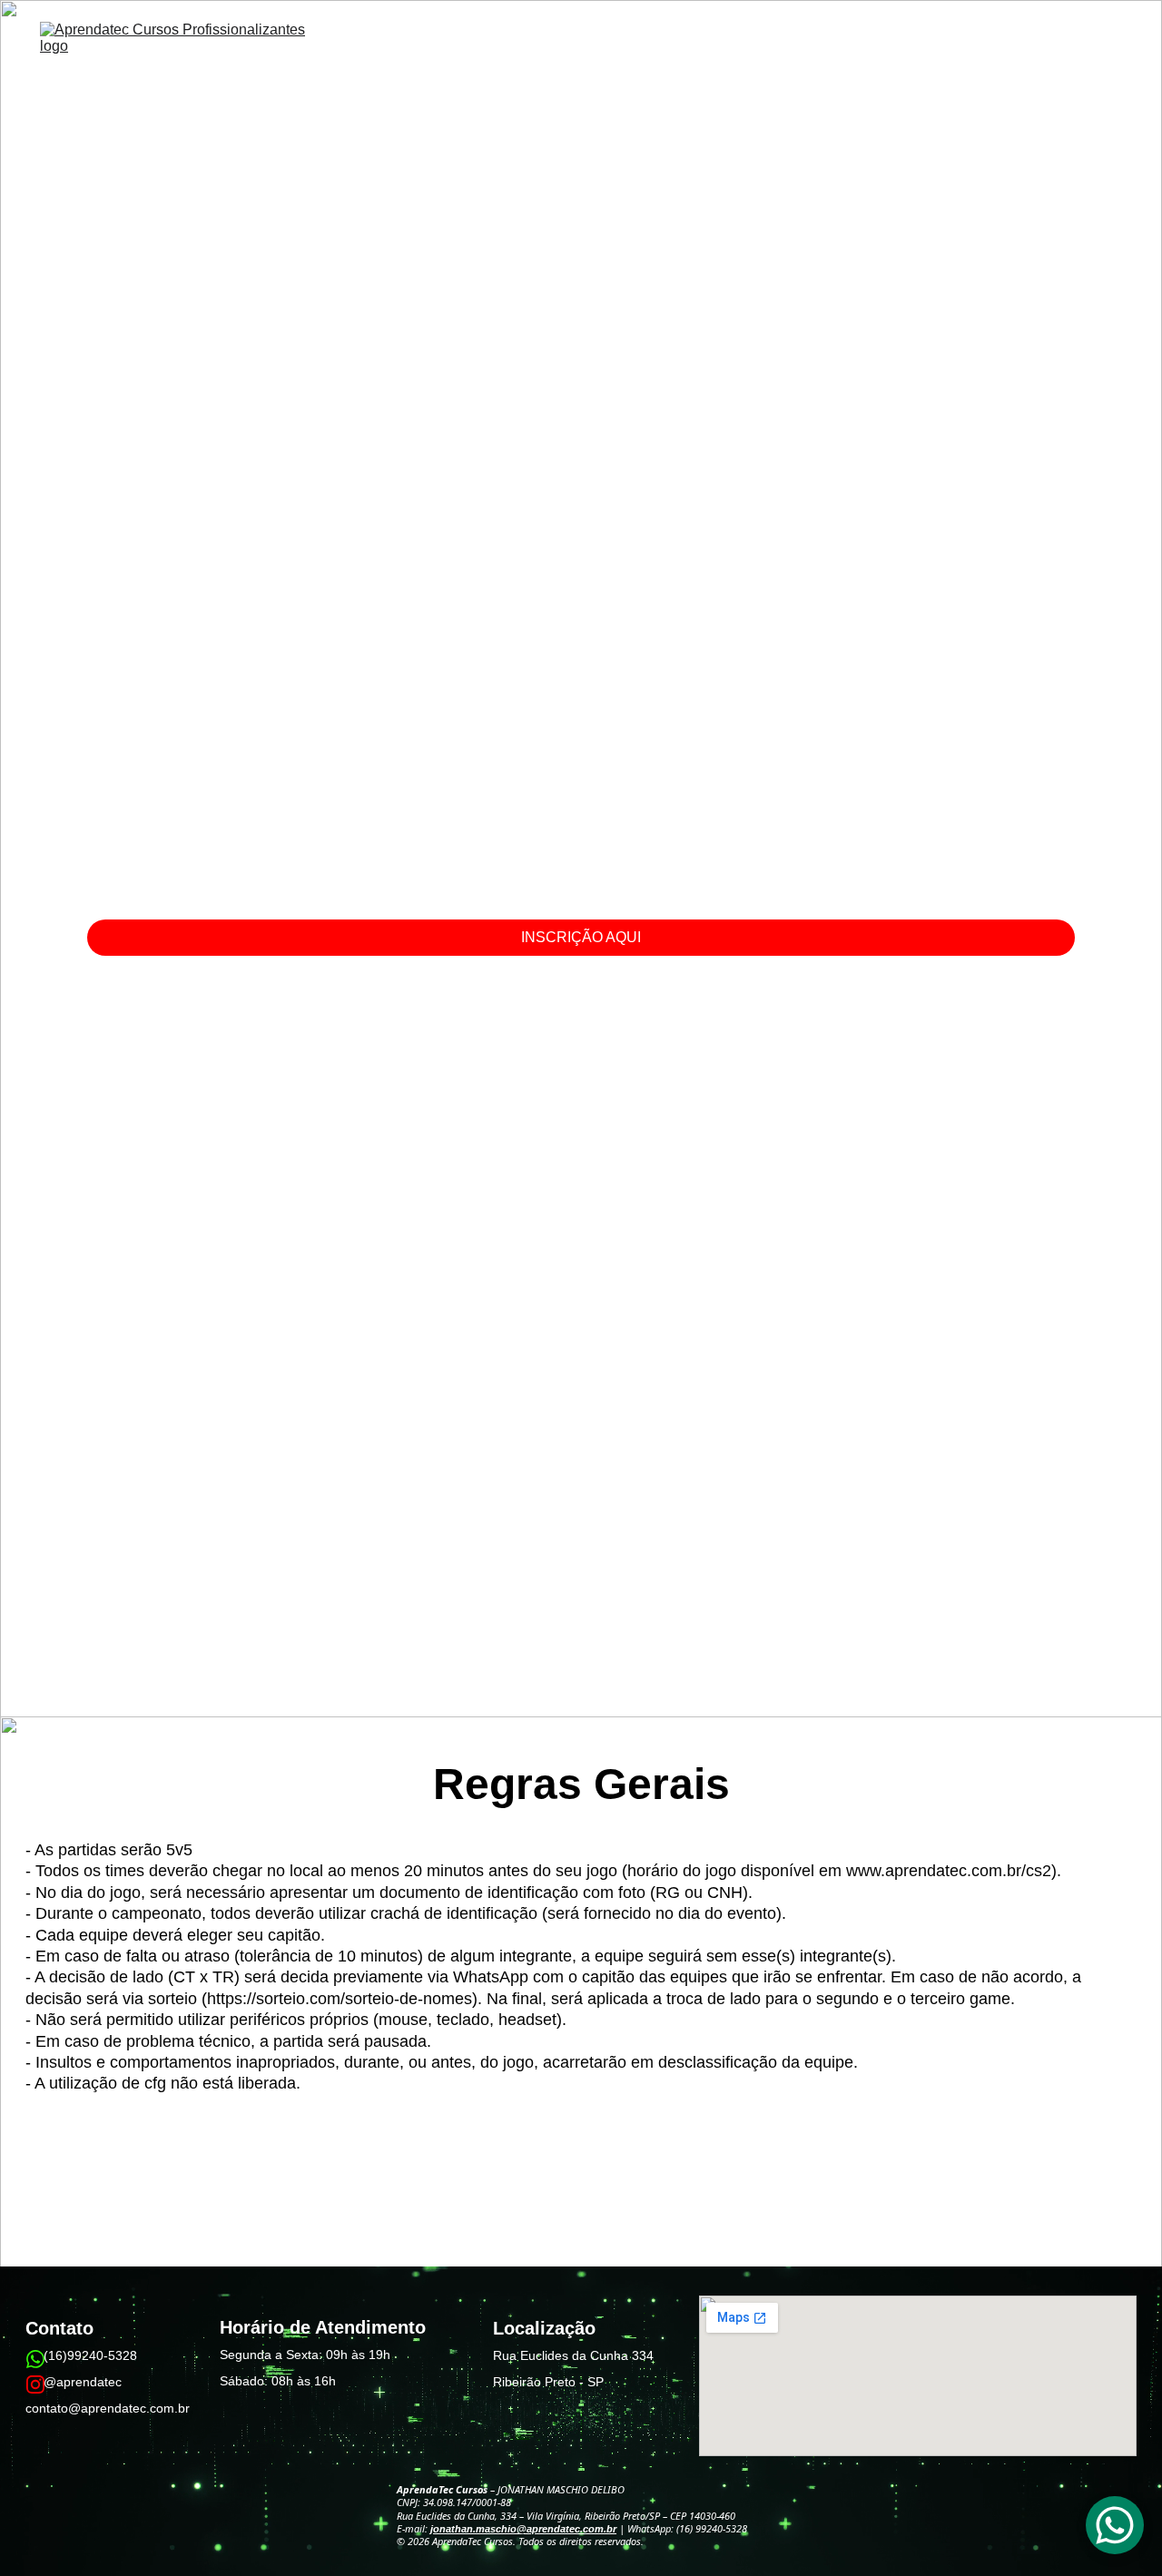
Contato (816, 68)
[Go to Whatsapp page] (35, 2359)
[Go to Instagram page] (35, 2384)
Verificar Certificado (1064, 68)
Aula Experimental (923, 68)
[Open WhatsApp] (1115, 2525)
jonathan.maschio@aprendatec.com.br (523, 2529)
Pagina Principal (715, 68)
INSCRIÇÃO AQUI (581, 937)
